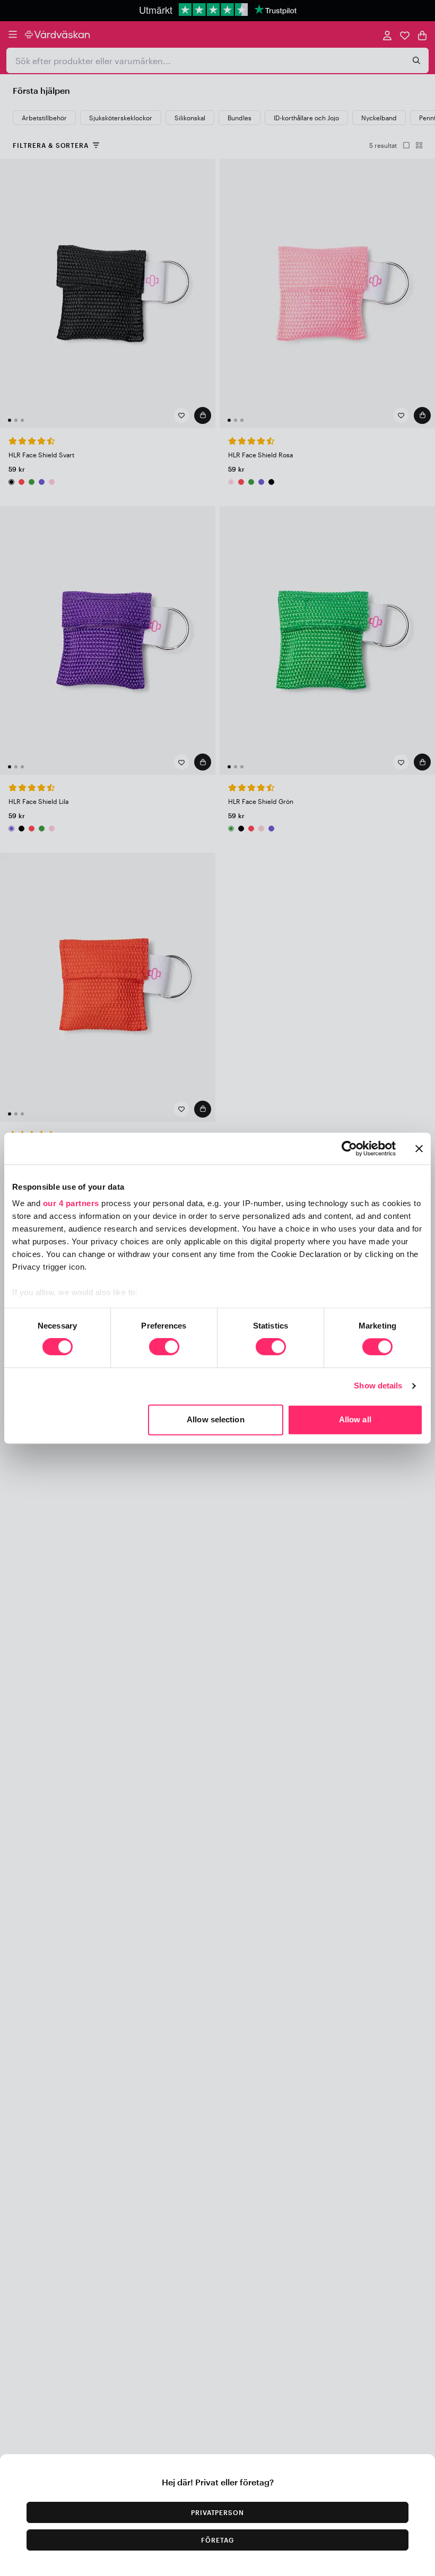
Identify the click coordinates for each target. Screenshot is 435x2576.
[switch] (164, 1348)
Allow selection (216, 1419)
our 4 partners (71, 1203)
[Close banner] (419, 1148)
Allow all (355, 1419)
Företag (217, 2540)
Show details (378, 1386)
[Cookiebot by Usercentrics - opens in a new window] (349, 1148)
